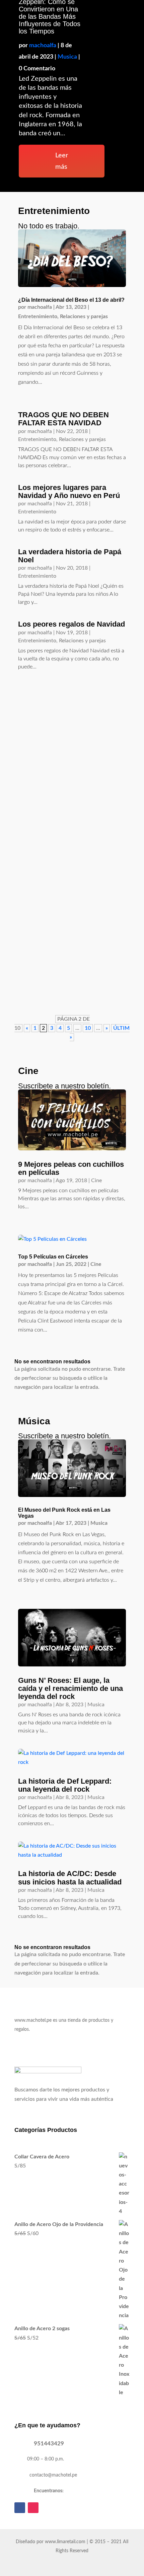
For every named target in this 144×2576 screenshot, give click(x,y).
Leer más (62, 161)
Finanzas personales (85, 960)
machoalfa (43, 46)
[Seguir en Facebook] (20, 2508)
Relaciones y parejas (84, 316)
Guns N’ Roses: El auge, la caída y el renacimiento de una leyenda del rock (70, 1688)
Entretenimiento (38, 316)
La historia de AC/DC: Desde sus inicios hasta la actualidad (70, 1878)
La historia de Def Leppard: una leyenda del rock (65, 1785)
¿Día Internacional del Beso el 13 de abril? (71, 300)
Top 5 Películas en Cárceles (53, 1257)
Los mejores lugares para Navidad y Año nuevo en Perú (69, 491)
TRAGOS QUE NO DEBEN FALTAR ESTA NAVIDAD (63, 419)
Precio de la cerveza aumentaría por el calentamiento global (69, 950)
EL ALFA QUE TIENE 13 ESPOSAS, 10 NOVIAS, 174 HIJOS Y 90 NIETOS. (69, 785)
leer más (31, 747)
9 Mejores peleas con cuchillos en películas (71, 1168)
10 (88, 1028)
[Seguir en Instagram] (33, 2508)
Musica (67, 57)
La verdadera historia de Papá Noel (70, 556)
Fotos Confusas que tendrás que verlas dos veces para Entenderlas (71, 707)
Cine (96, 1180)
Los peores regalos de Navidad (71, 624)
